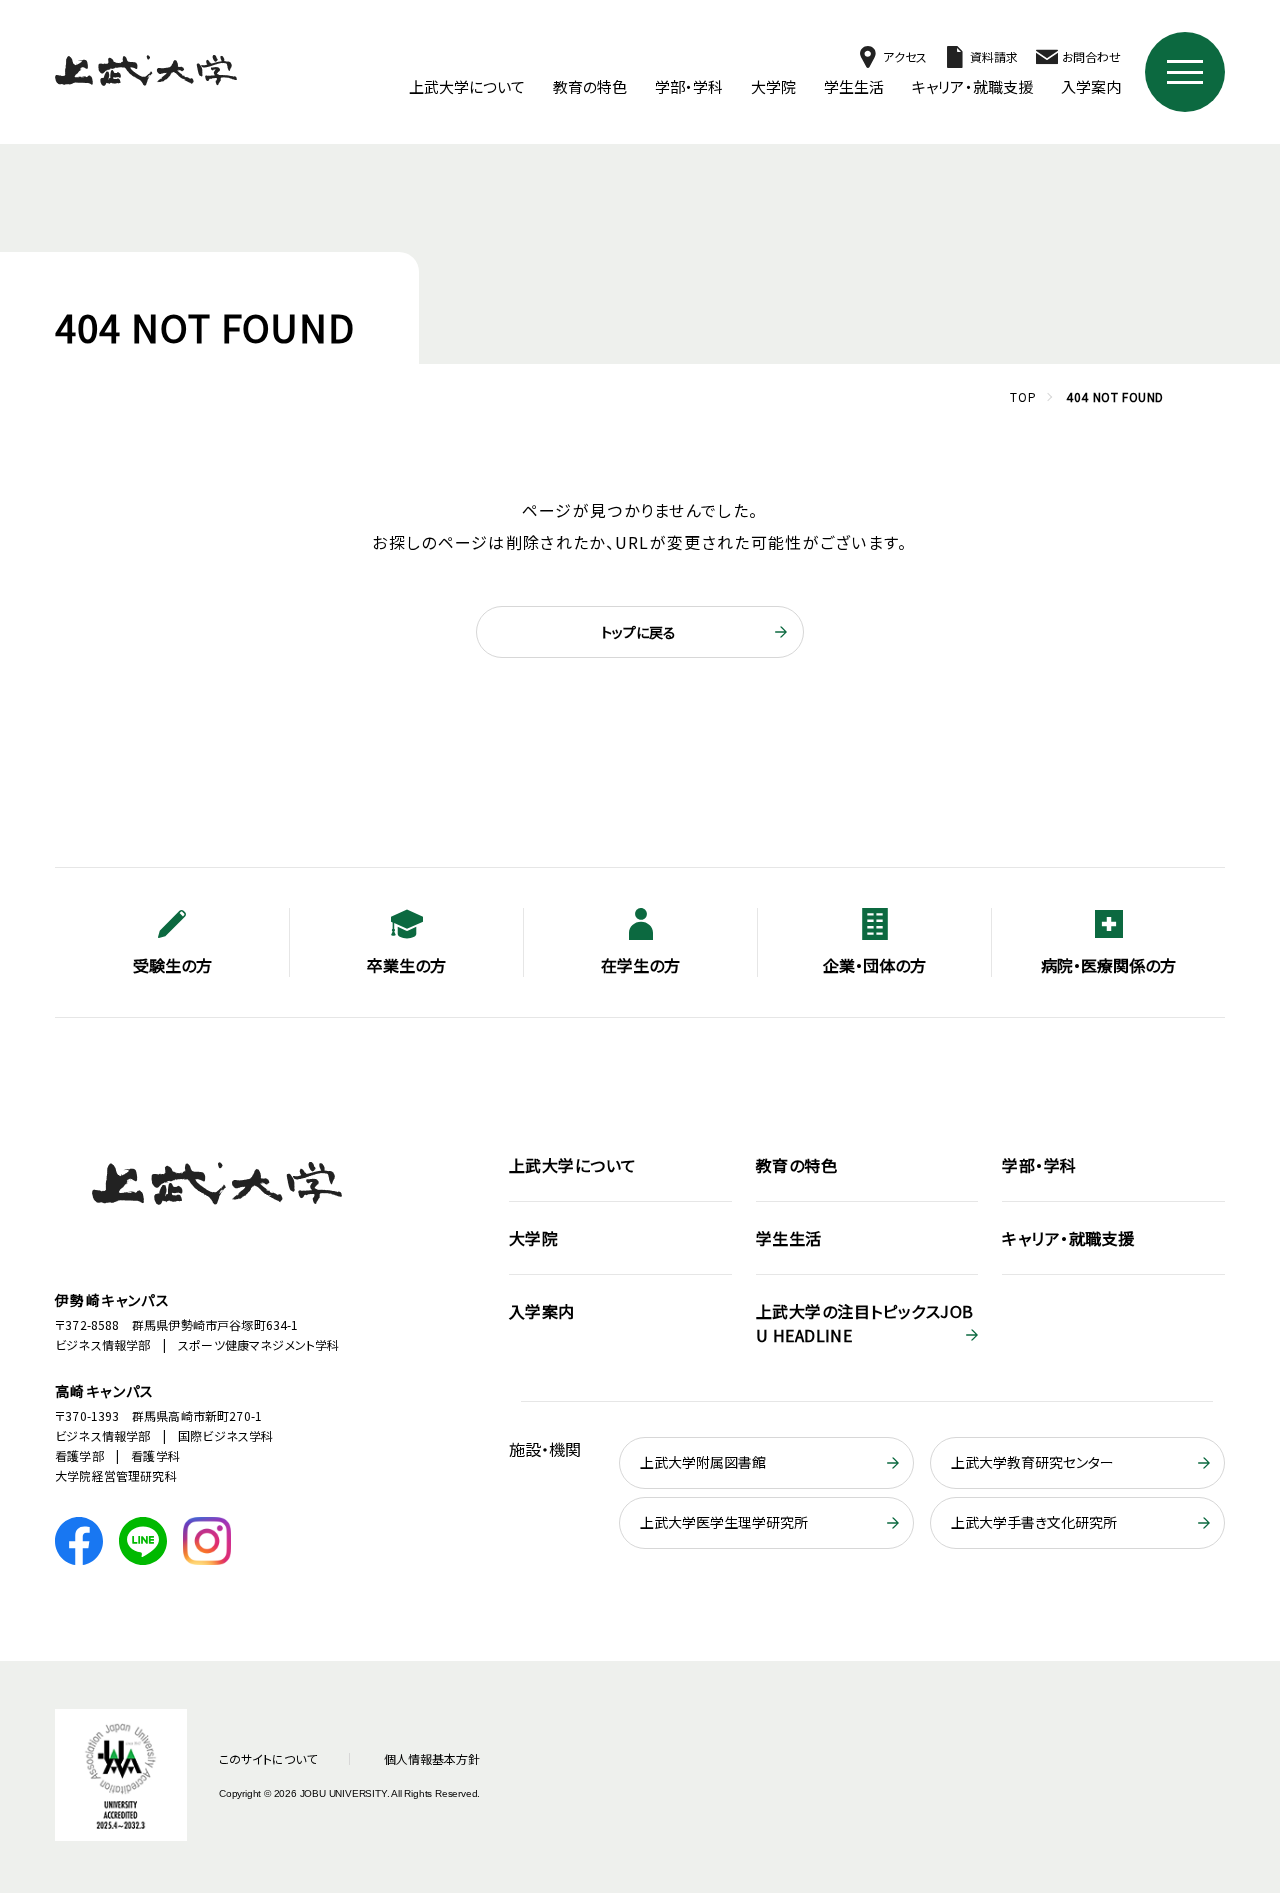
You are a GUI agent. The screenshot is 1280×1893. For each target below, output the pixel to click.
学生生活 (854, 86)
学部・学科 (689, 86)
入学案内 (1091, 86)
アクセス (904, 56)
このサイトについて (268, 1758)
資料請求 (993, 56)
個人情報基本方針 (432, 1758)
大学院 (773, 86)
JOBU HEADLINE (865, 1323)
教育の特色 (590, 86)
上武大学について (467, 86)
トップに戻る (638, 632)
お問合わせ (1091, 56)
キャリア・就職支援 (972, 86)
